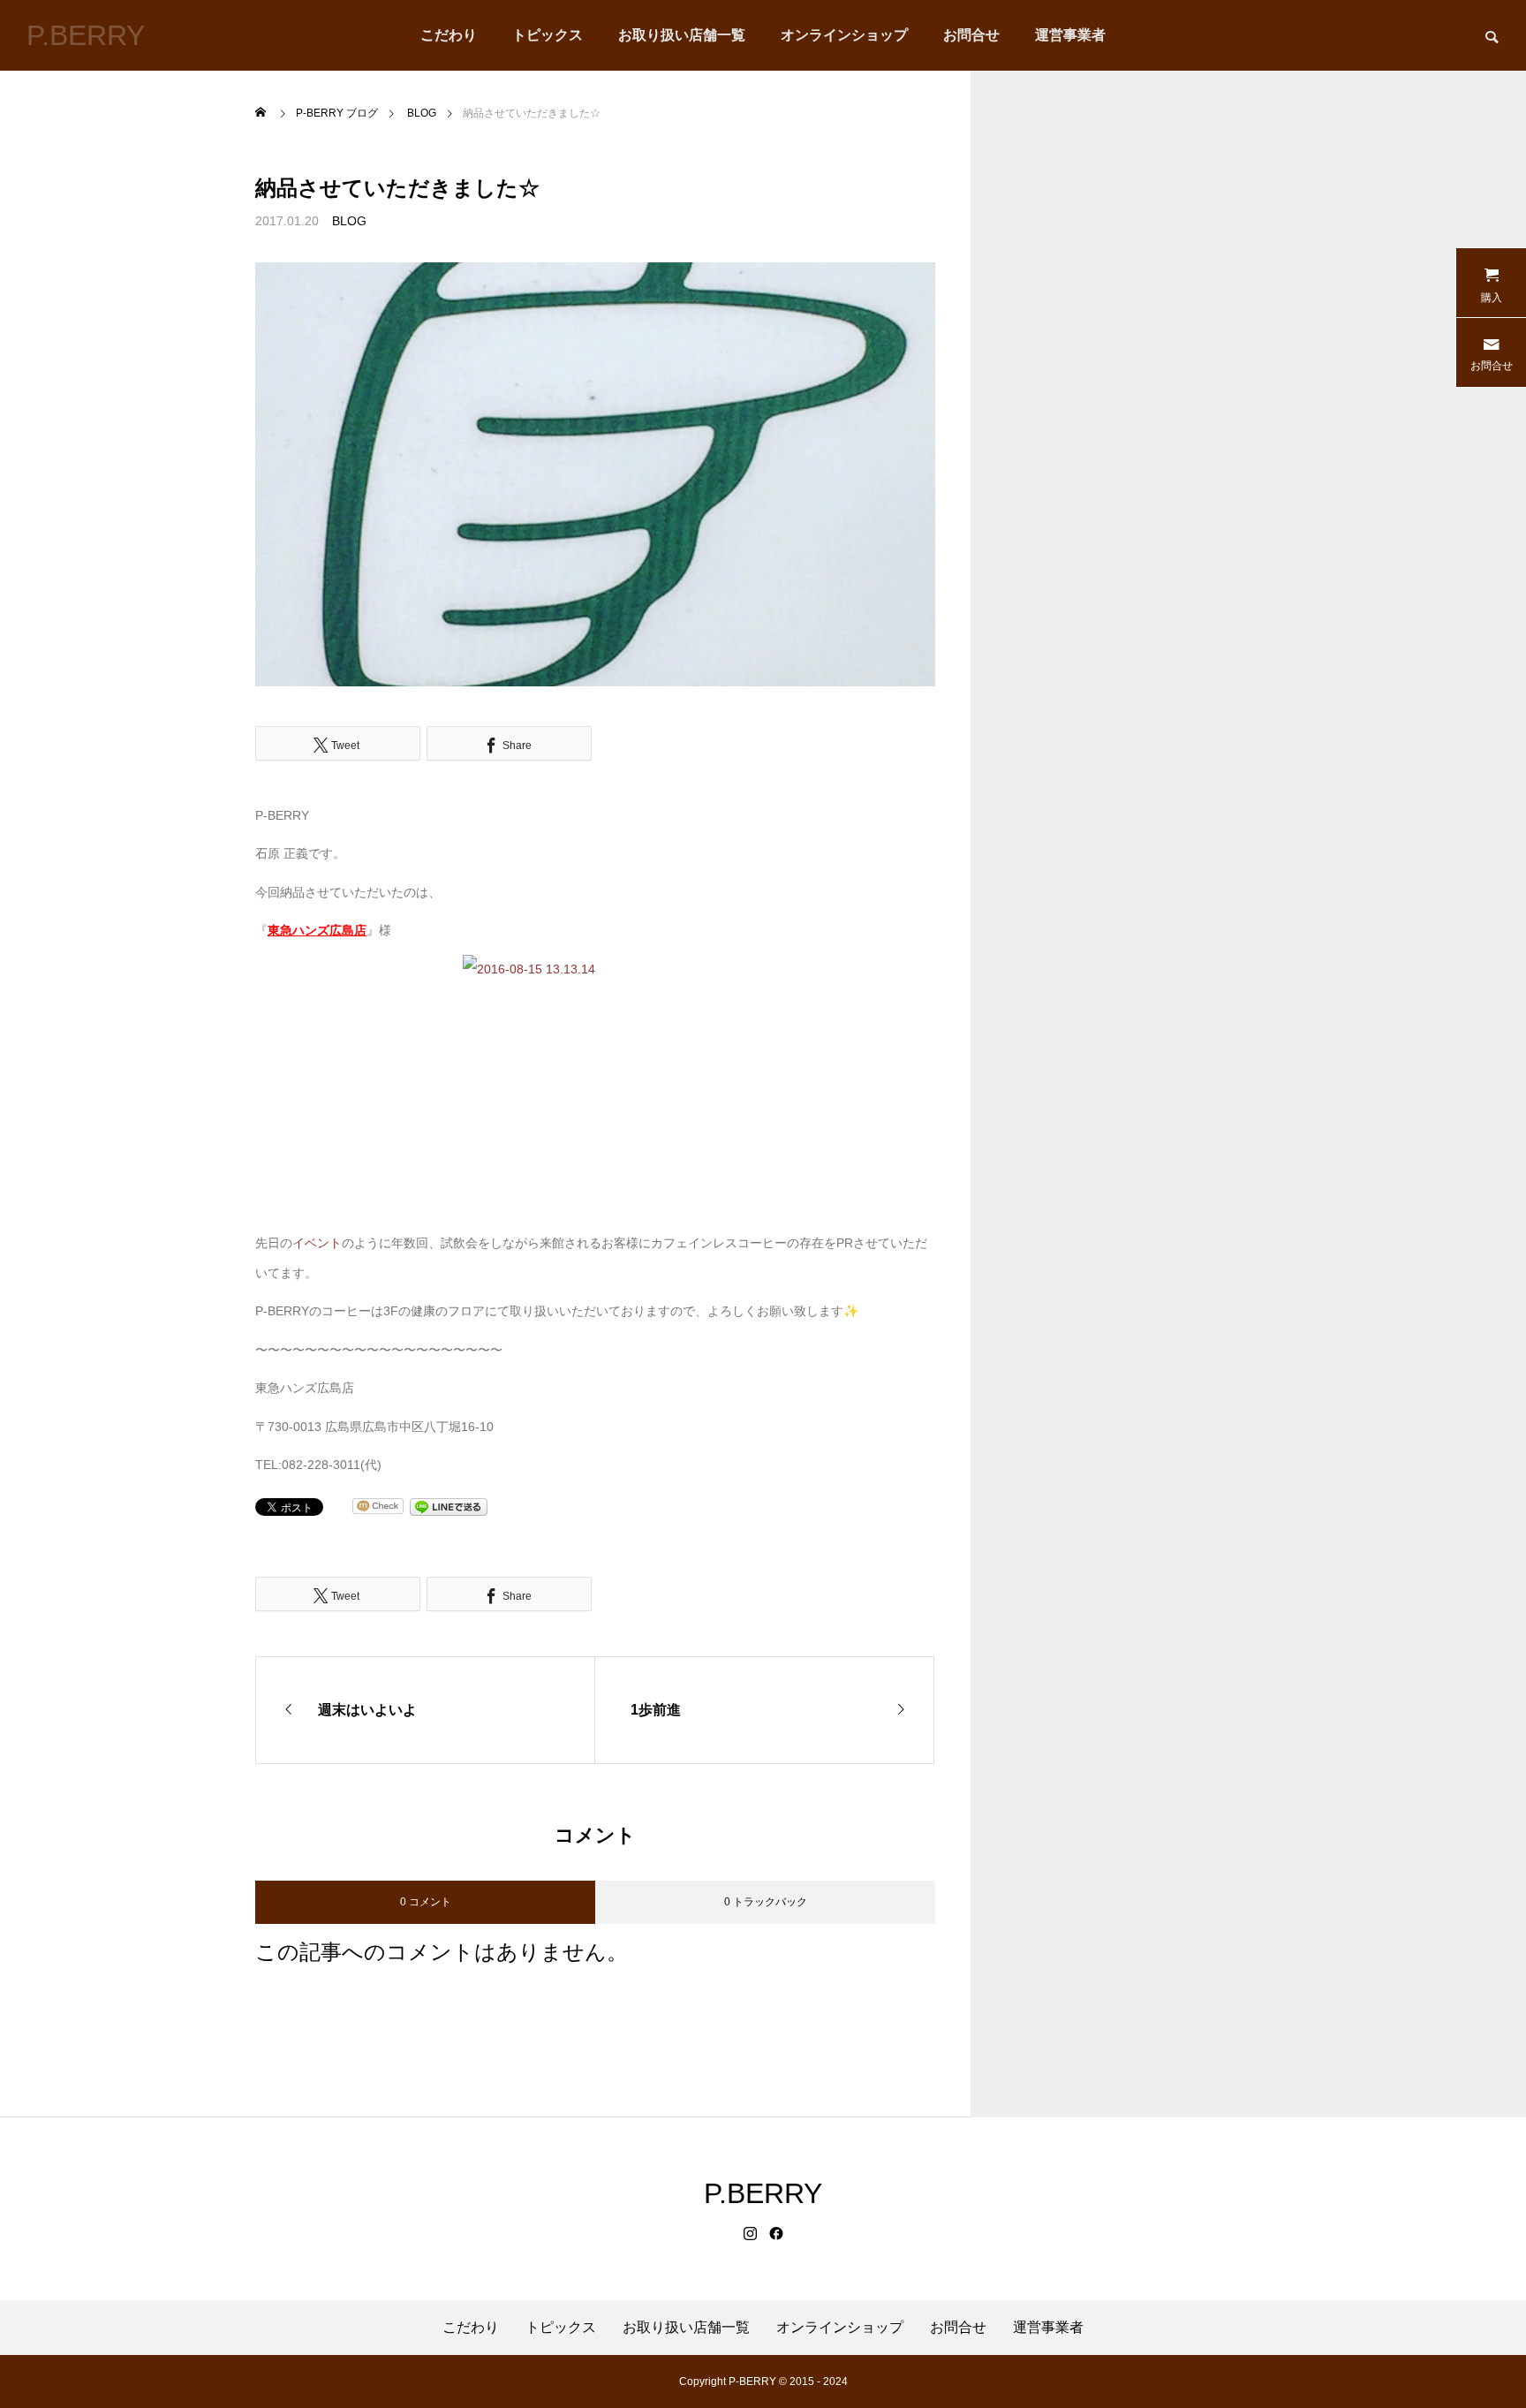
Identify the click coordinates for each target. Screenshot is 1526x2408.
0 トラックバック (766, 1902)
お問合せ (971, 35)
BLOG (349, 221)
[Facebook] (776, 2234)
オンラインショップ (844, 35)
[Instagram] (750, 2234)
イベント (317, 1243)
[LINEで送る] (449, 1506)
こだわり (449, 35)
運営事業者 (1070, 35)
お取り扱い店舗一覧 (682, 35)
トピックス (548, 35)
